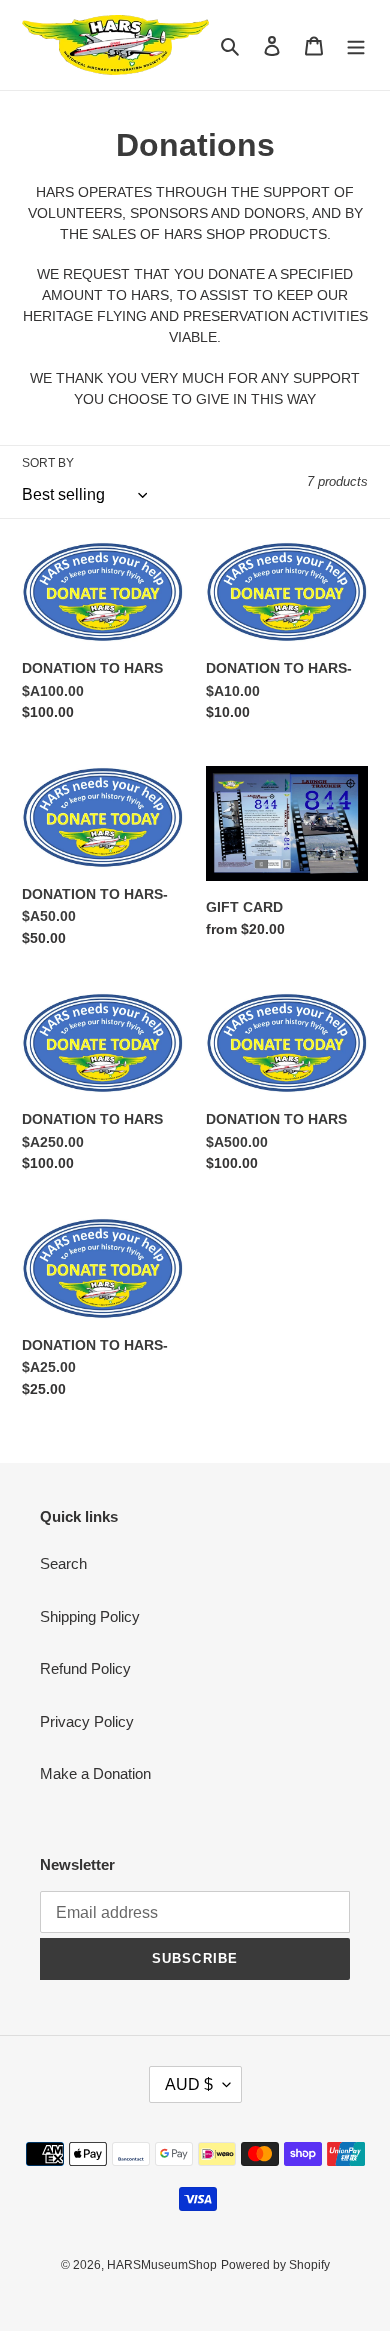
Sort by (48, 463)
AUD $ (189, 2084)
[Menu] (356, 45)
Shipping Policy (90, 1616)
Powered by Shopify (275, 2265)
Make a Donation (95, 1773)
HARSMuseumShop (162, 2265)
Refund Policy (85, 1668)
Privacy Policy (87, 1721)
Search (63, 1563)
